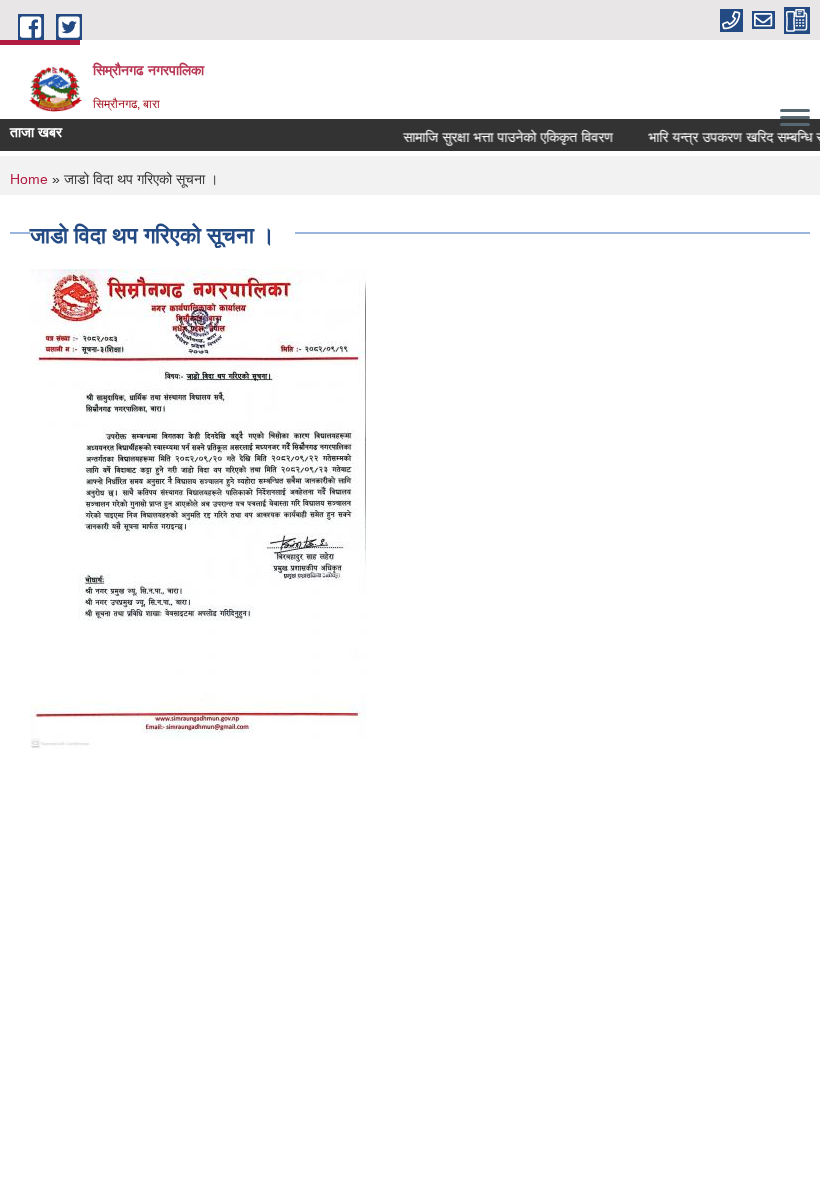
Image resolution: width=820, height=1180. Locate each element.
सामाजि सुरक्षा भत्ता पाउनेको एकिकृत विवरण (502, 137)
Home (29, 179)
